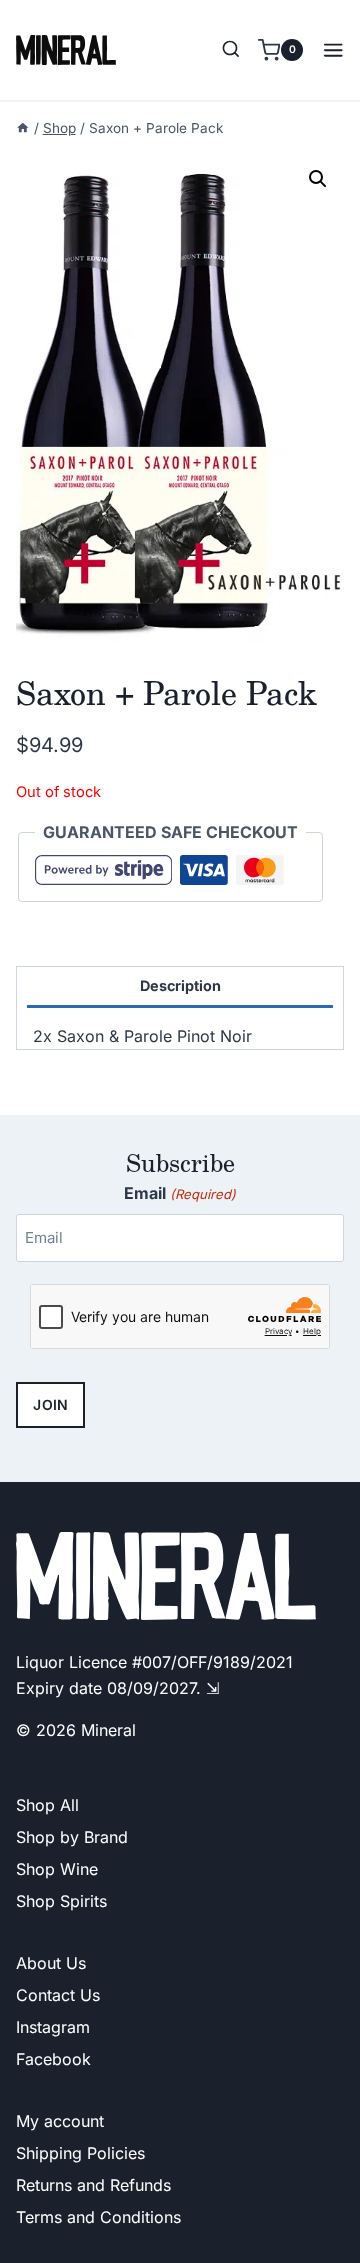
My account (60, 2121)
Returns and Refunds (93, 2185)
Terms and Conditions (98, 2217)
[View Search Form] (231, 50)
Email (179, 1193)
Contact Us (58, 1995)
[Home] (23, 128)
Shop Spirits (61, 1901)
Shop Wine (57, 1869)
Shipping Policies (80, 2153)
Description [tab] (180, 985)
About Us (51, 1963)
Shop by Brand (72, 1837)
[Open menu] (328, 50)
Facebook (53, 2059)
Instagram (53, 2027)
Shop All (47, 1805)
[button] (318, 179)
